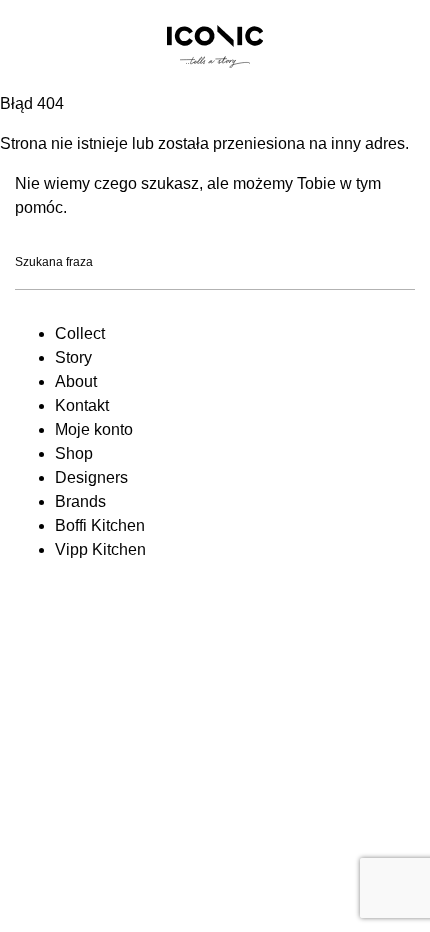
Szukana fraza (54, 263)
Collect (80, 333)
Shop (74, 453)
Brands (80, 501)
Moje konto (94, 429)
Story (73, 357)
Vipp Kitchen (100, 549)
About (76, 381)
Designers (91, 477)
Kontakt (82, 405)
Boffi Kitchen (100, 525)
